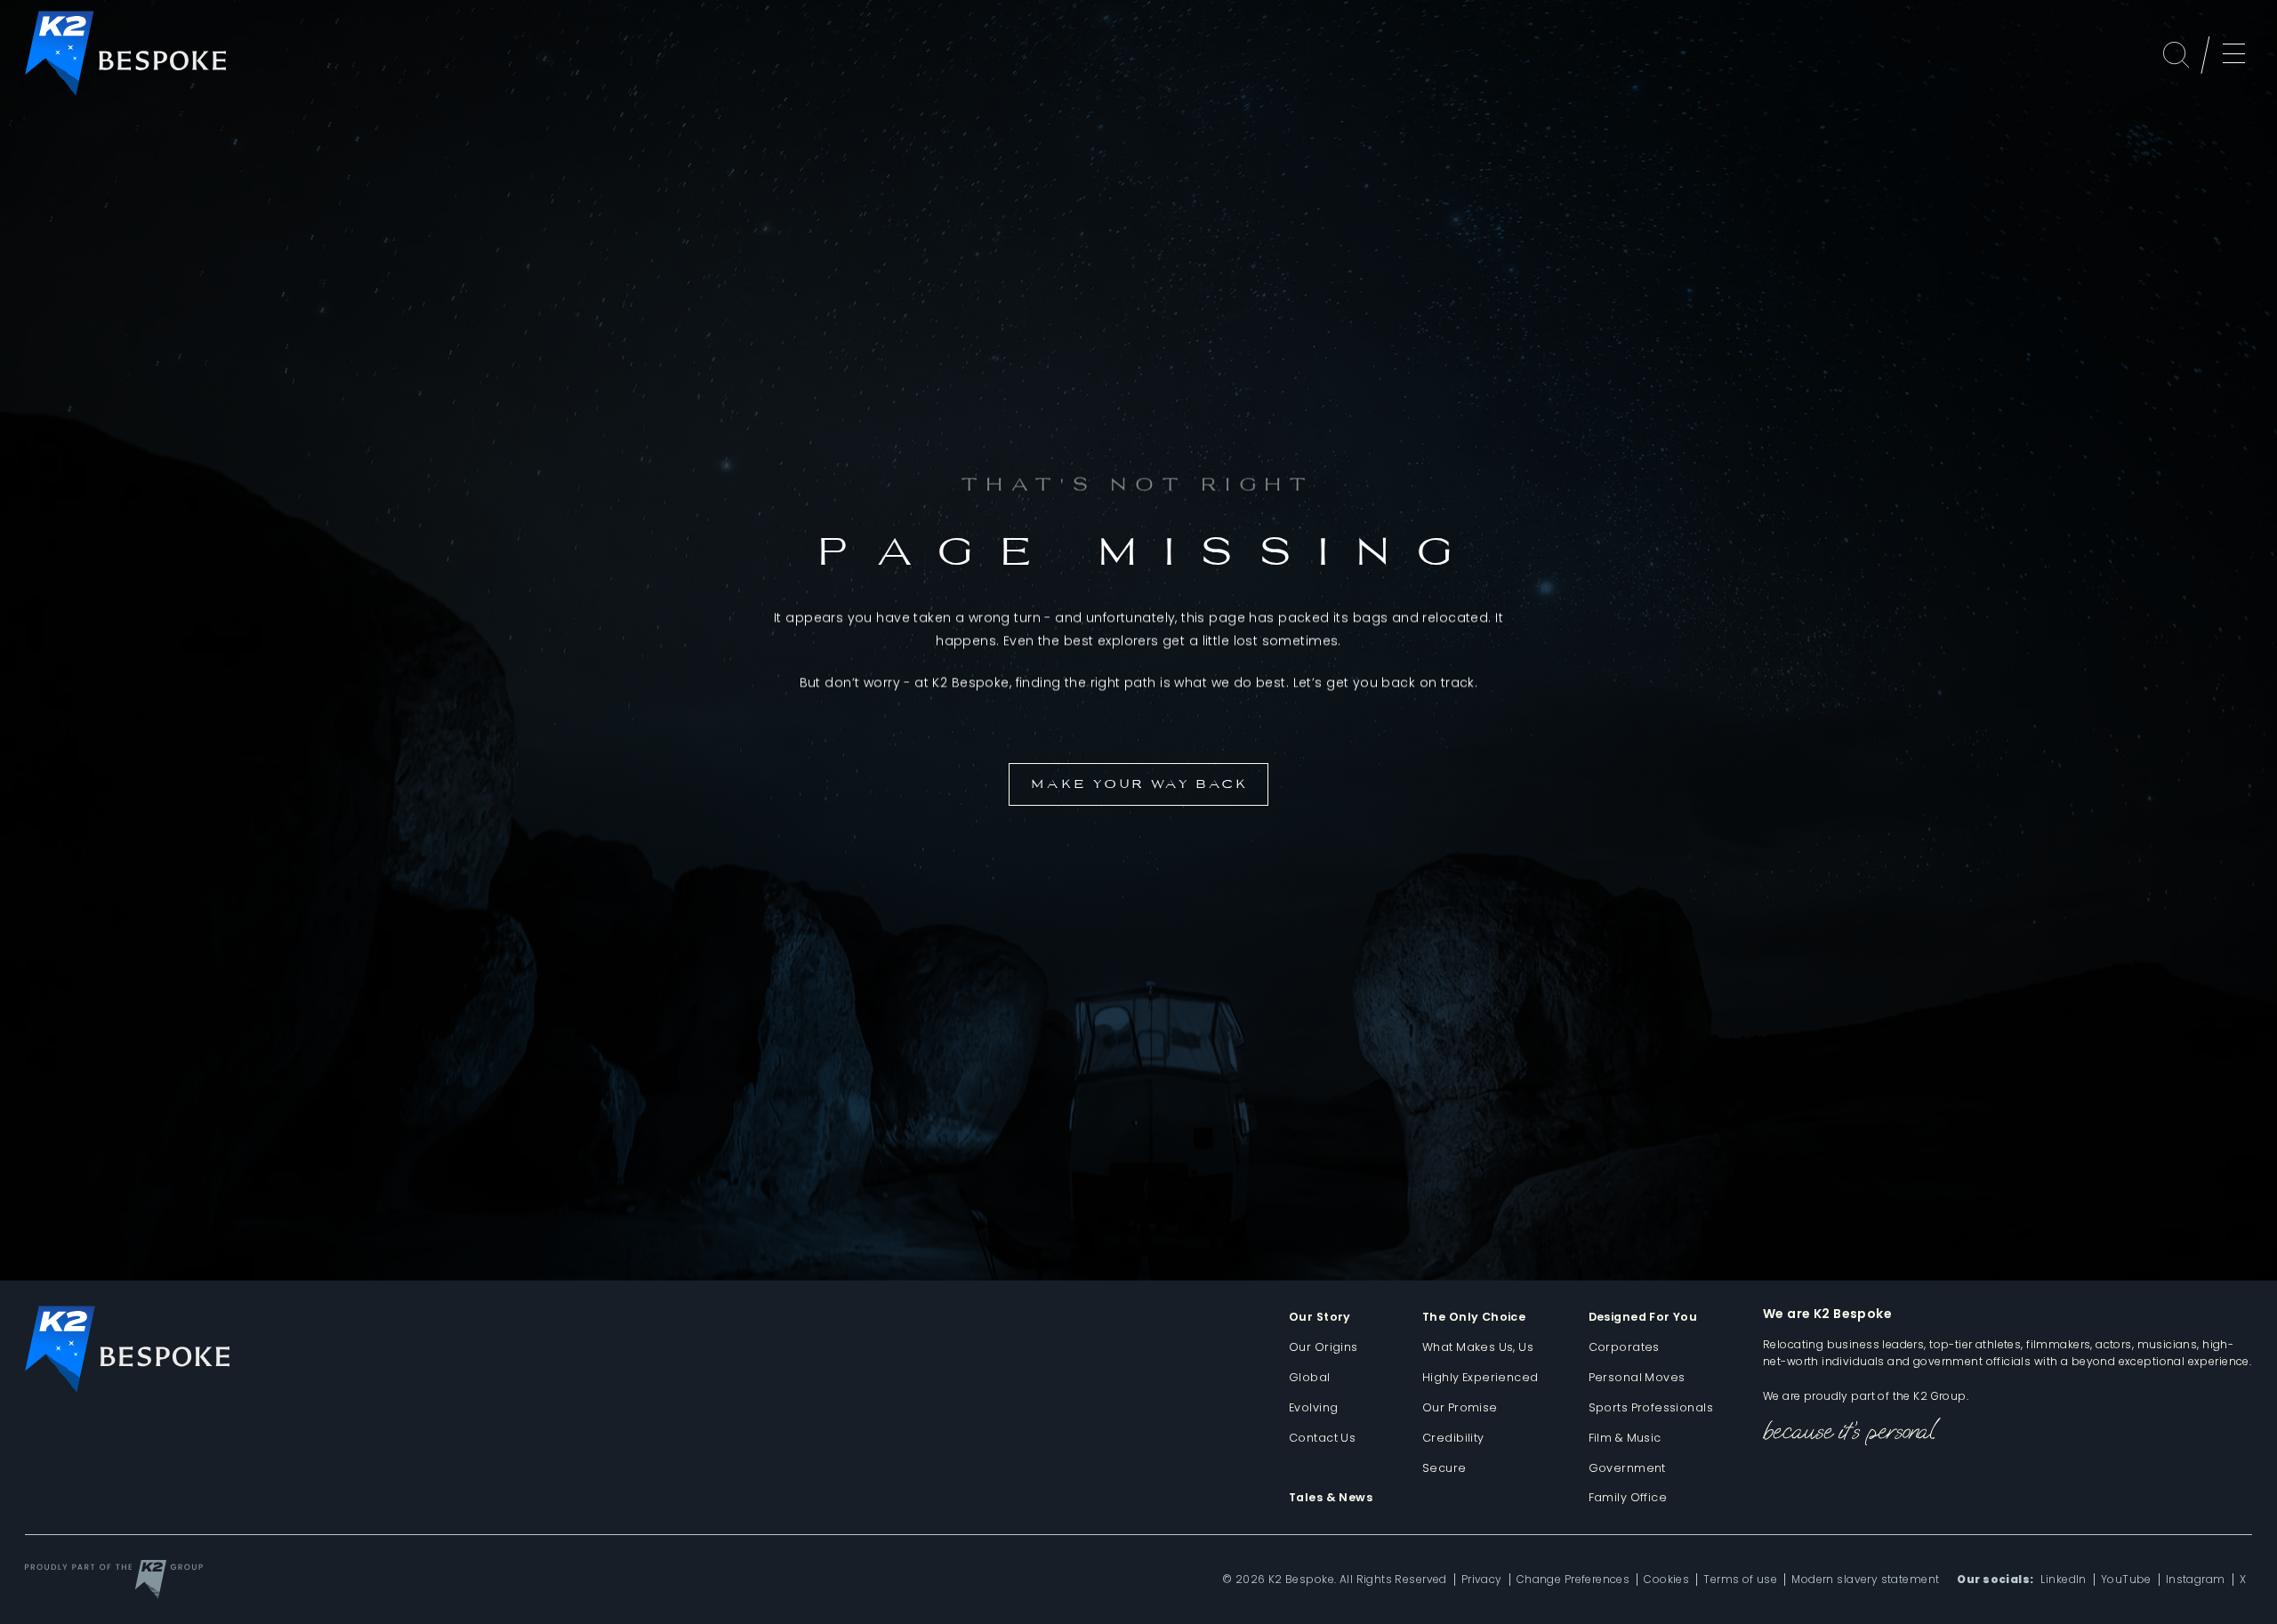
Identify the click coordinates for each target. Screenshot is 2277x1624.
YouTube (2126, 1580)
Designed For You (1643, 1317)
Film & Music (1625, 1438)
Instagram (2196, 1580)
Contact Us (1322, 1438)
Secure (1444, 1468)
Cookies (1666, 1580)
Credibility (1453, 1438)
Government (1627, 1468)
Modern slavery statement (1865, 1580)
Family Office (1628, 1497)
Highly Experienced (1480, 1377)
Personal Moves (1637, 1377)
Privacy (1482, 1580)
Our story (1320, 1317)
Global (1310, 1377)
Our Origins (1324, 1347)
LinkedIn (2063, 1580)
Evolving (1313, 1407)
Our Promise (1460, 1407)
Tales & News (1331, 1497)
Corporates (1624, 1347)
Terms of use (1740, 1580)
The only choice (1474, 1317)
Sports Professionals (1651, 1407)
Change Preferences (1573, 1580)
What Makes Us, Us (1478, 1347)
